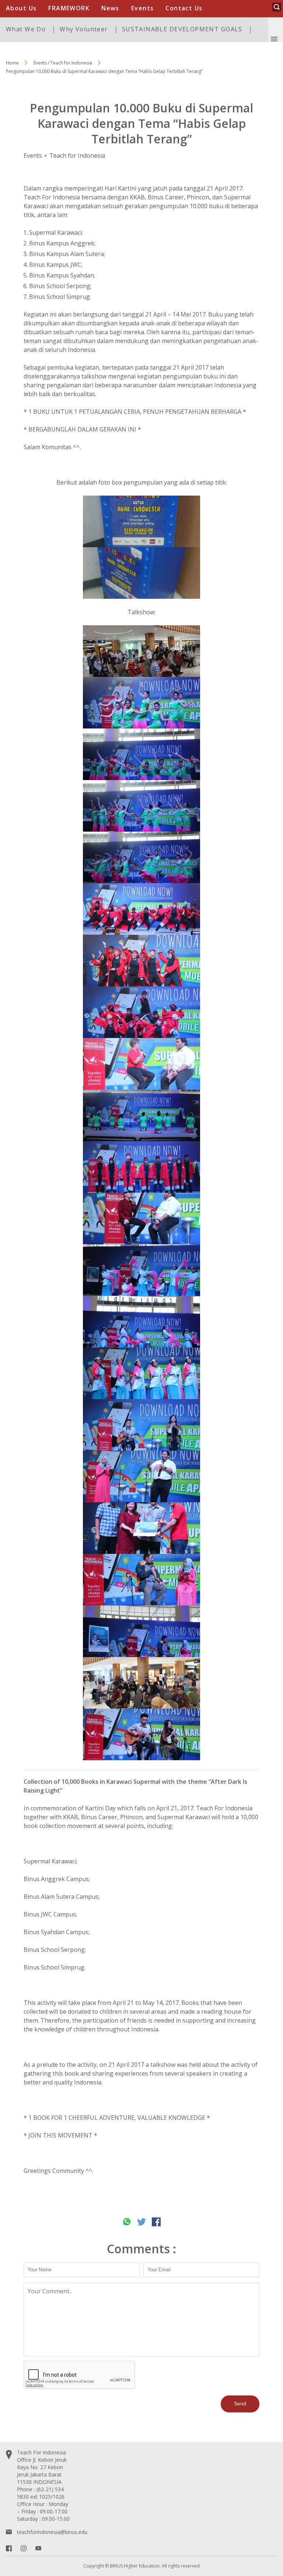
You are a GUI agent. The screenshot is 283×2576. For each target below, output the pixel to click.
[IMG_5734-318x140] (141, 1580)
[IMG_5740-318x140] (141, 1322)
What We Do (26, 29)
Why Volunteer (84, 29)
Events (143, 8)
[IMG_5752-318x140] (141, 1167)
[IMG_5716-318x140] (141, 1683)
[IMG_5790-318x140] (141, 754)
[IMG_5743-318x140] (141, 1270)
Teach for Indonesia (77, 155)
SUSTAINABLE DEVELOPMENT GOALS (182, 29)
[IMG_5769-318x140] (141, 1012)
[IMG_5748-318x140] (141, 1219)
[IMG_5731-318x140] (141, 1528)
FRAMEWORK (69, 8)
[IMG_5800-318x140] (141, 651)
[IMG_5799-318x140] (141, 703)
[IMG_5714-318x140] (141, 1734)
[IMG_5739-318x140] (141, 1373)
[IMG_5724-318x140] (141, 1425)
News (110, 8)
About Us (21, 8)
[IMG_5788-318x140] (141, 806)
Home (12, 63)
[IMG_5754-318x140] (141, 909)
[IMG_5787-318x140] (141, 857)
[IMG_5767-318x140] (141, 961)
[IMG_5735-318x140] (141, 1631)
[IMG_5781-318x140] (141, 1115)
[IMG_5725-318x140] (141, 1476)
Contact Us (184, 8)
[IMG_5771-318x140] (141, 1064)
